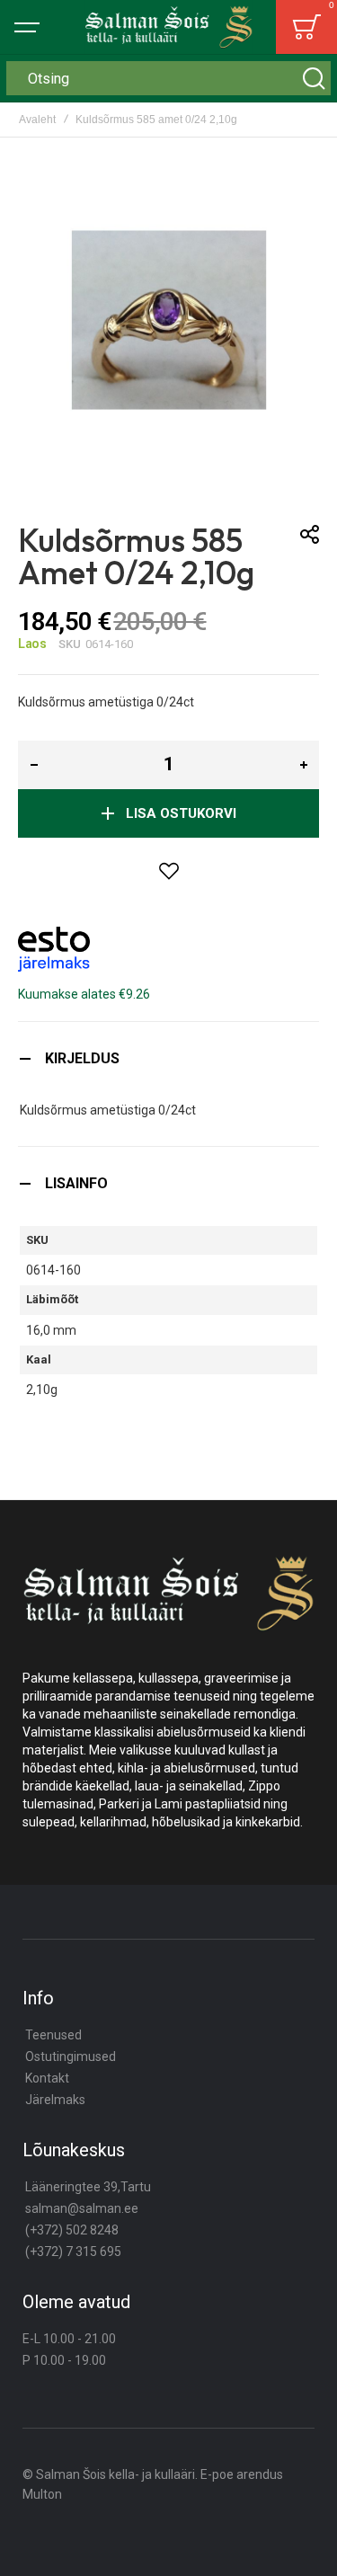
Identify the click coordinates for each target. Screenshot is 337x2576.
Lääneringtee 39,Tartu (88, 2187)
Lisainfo (76, 1183)
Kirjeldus (82, 1058)
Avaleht (37, 120)
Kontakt (47, 2078)
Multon (42, 2494)
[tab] (168, 1058)
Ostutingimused (71, 2056)
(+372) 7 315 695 (73, 2252)
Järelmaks (55, 2100)
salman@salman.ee (82, 2208)
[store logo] (169, 27)
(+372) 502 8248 (72, 2230)
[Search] (314, 78)
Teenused (53, 2035)
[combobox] (168, 78)
